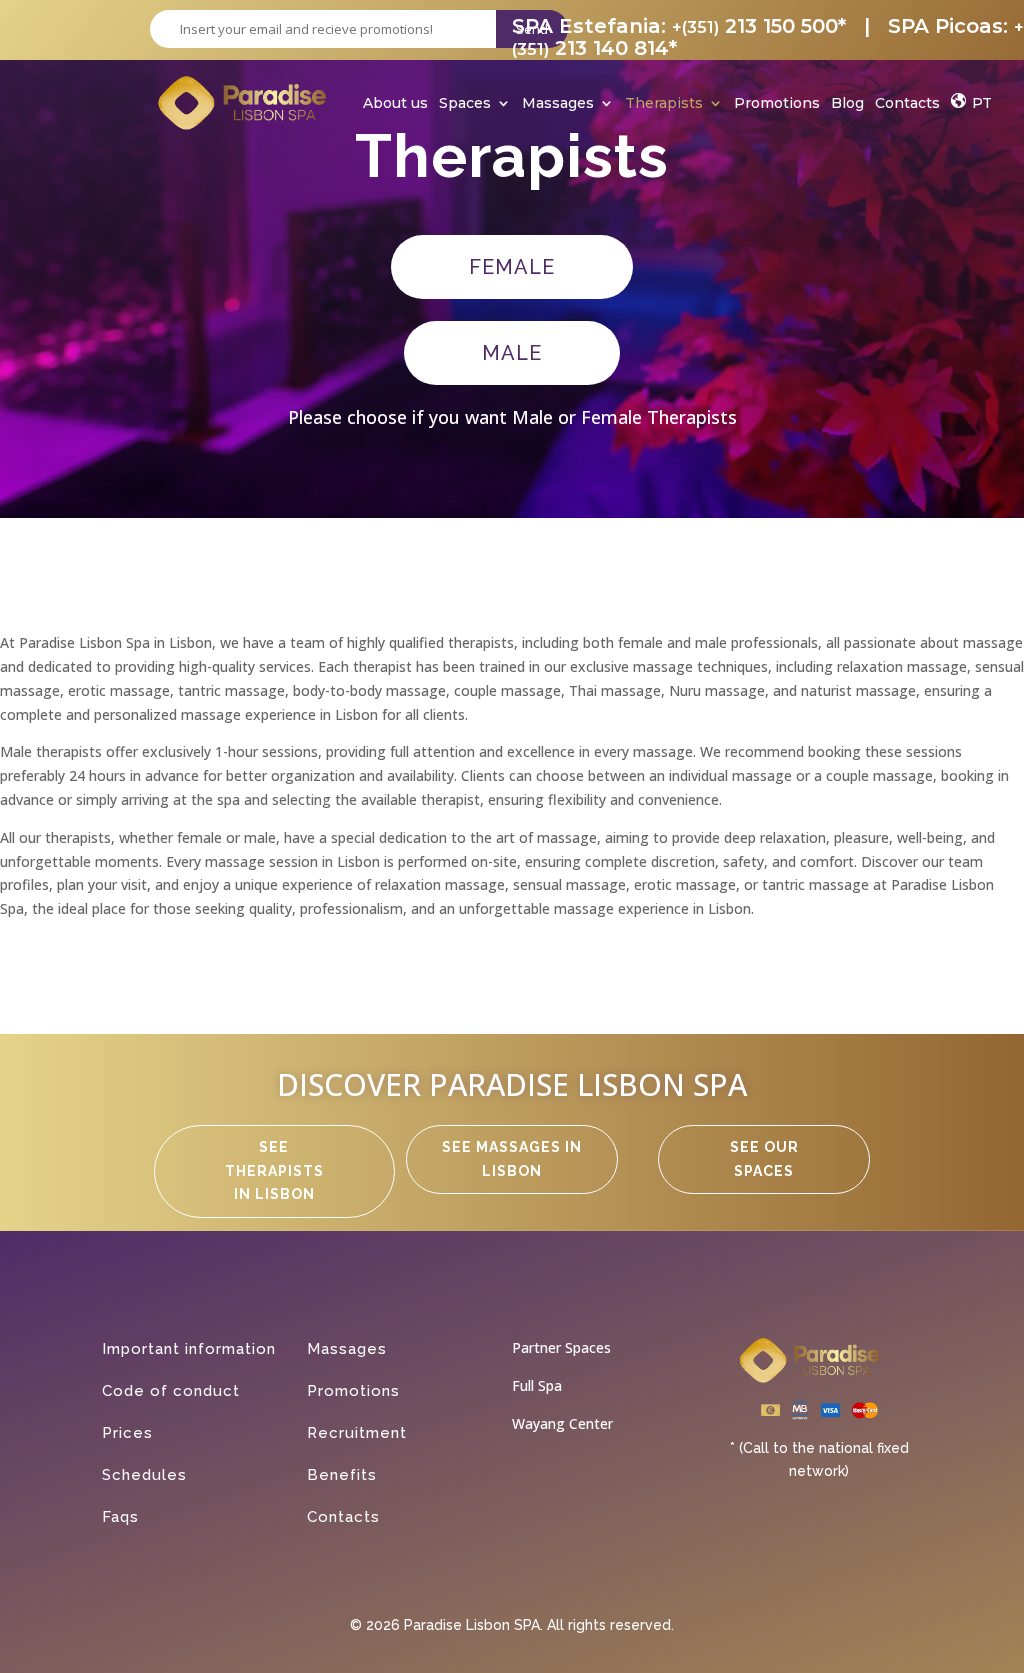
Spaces (465, 105)
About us (395, 105)
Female (512, 267)
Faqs (120, 1517)
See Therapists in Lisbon (274, 1171)
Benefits (342, 1475)
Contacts (907, 105)
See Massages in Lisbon (512, 1159)
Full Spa (537, 1385)
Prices (127, 1433)
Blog (847, 105)
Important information (189, 1349)
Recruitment (357, 1433)
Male (512, 353)
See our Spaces (764, 1159)
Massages (558, 105)
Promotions (777, 105)
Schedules (144, 1475)
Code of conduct (171, 1391)
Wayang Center (562, 1423)
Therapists (664, 105)
